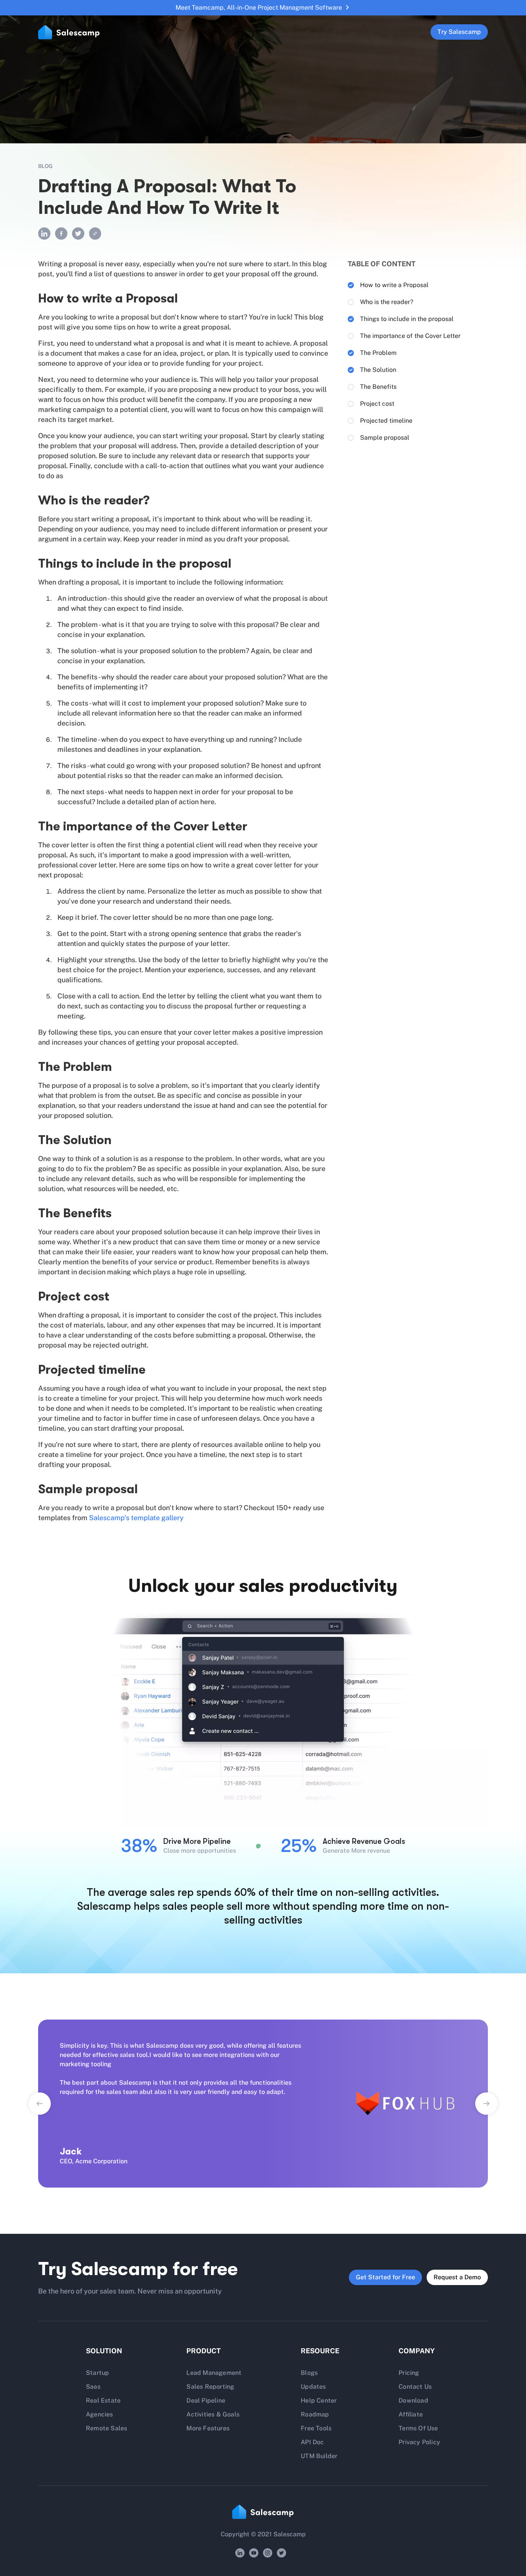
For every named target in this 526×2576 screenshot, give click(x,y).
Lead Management (214, 2373)
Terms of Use (418, 2428)
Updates (313, 2387)
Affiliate (411, 2414)
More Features (208, 2428)
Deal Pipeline (206, 2400)
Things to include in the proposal (407, 319)
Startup (97, 2373)
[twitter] (78, 234)
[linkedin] (44, 234)
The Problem (378, 353)
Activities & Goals (213, 2414)
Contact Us (415, 2387)
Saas (93, 2387)
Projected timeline (386, 421)
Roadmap (315, 2414)
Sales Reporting (210, 2387)
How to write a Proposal (394, 285)
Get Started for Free (385, 2277)
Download (413, 2400)
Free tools (316, 2428)
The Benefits (378, 387)
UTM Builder (319, 2456)
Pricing (409, 2373)
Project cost (377, 404)
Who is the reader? (387, 302)
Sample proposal (385, 438)
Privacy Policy (419, 2442)
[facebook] (61, 234)
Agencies (100, 2414)
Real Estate (103, 2400)
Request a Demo (457, 2277)
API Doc (312, 2442)
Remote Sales (106, 2428)
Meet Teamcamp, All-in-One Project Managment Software (259, 8)
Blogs (309, 2373)
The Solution (378, 370)
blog (45, 166)
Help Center (319, 2400)
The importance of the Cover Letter (410, 336)
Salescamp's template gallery (136, 1518)
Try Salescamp (459, 32)
